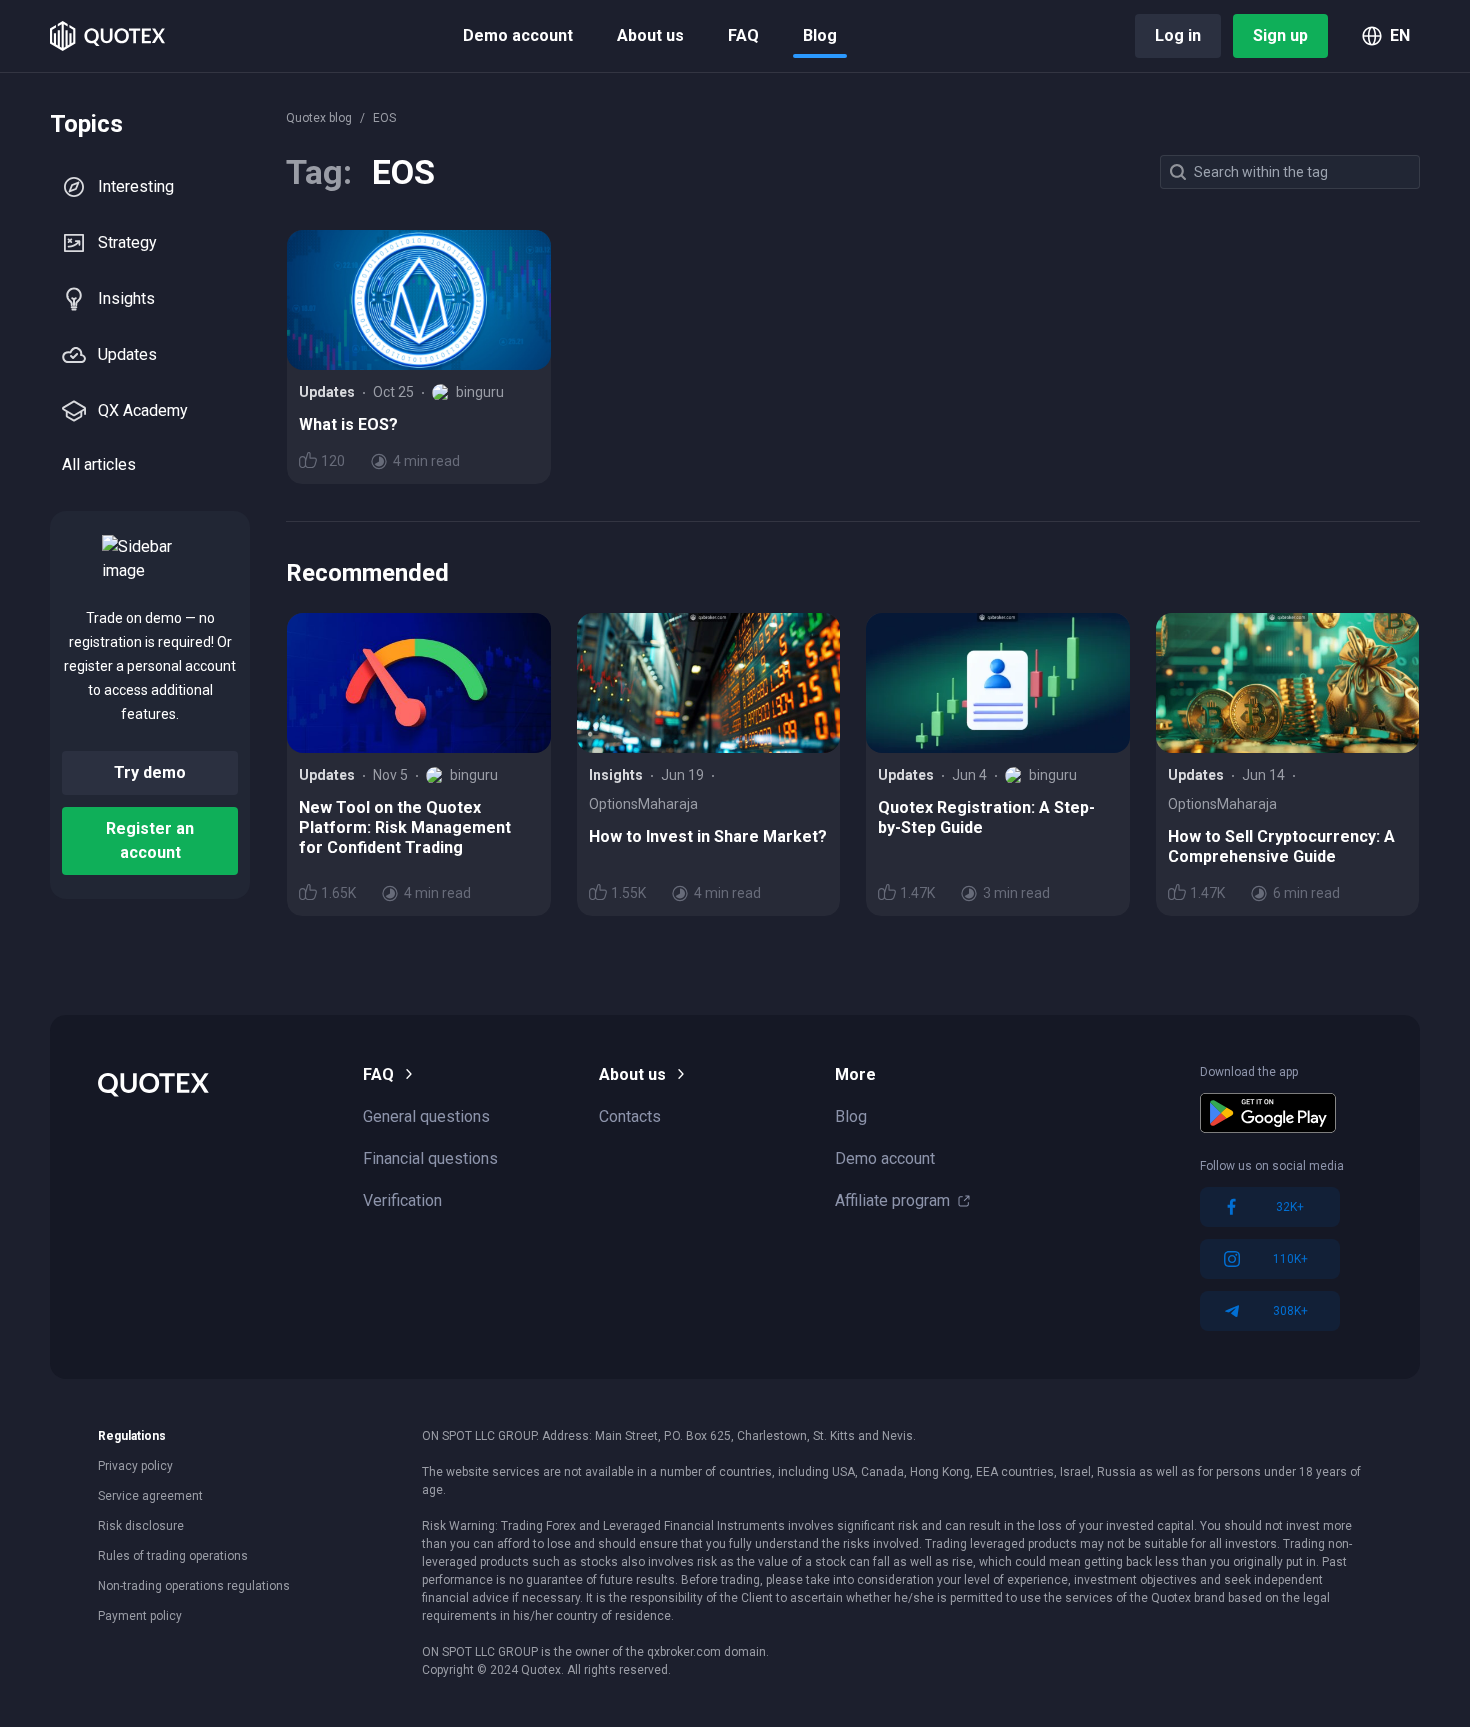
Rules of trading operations (173, 1556)
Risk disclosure (141, 1526)
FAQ (743, 35)
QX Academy (143, 410)
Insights (126, 298)
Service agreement (150, 1496)
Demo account (518, 35)
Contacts (630, 1116)
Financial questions (430, 1158)
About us (650, 35)
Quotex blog (319, 118)
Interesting (136, 186)
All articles (99, 464)
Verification (402, 1200)
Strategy (127, 242)
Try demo (150, 772)
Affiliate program (892, 1200)
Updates (127, 354)
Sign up (1280, 35)
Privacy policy (135, 1466)
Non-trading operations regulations (194, 1586)
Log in (1178, 35)
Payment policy (140, 1616)
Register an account (150, 840)
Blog (820, 35)
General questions (426, 1116)
